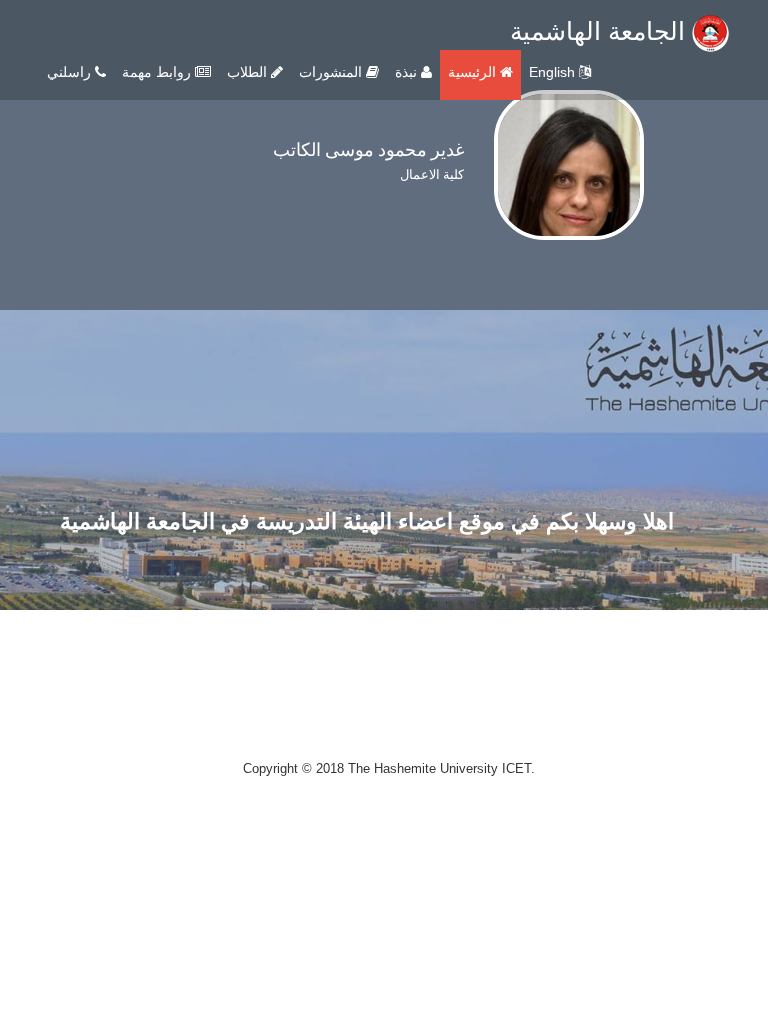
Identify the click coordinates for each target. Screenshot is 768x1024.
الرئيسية (474, 72)
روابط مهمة (158, 72)
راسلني (71, 72)
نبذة (408, 72)
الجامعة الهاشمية (601, 31)
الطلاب (249, 72)
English (554, 72)
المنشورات (332, 72)
